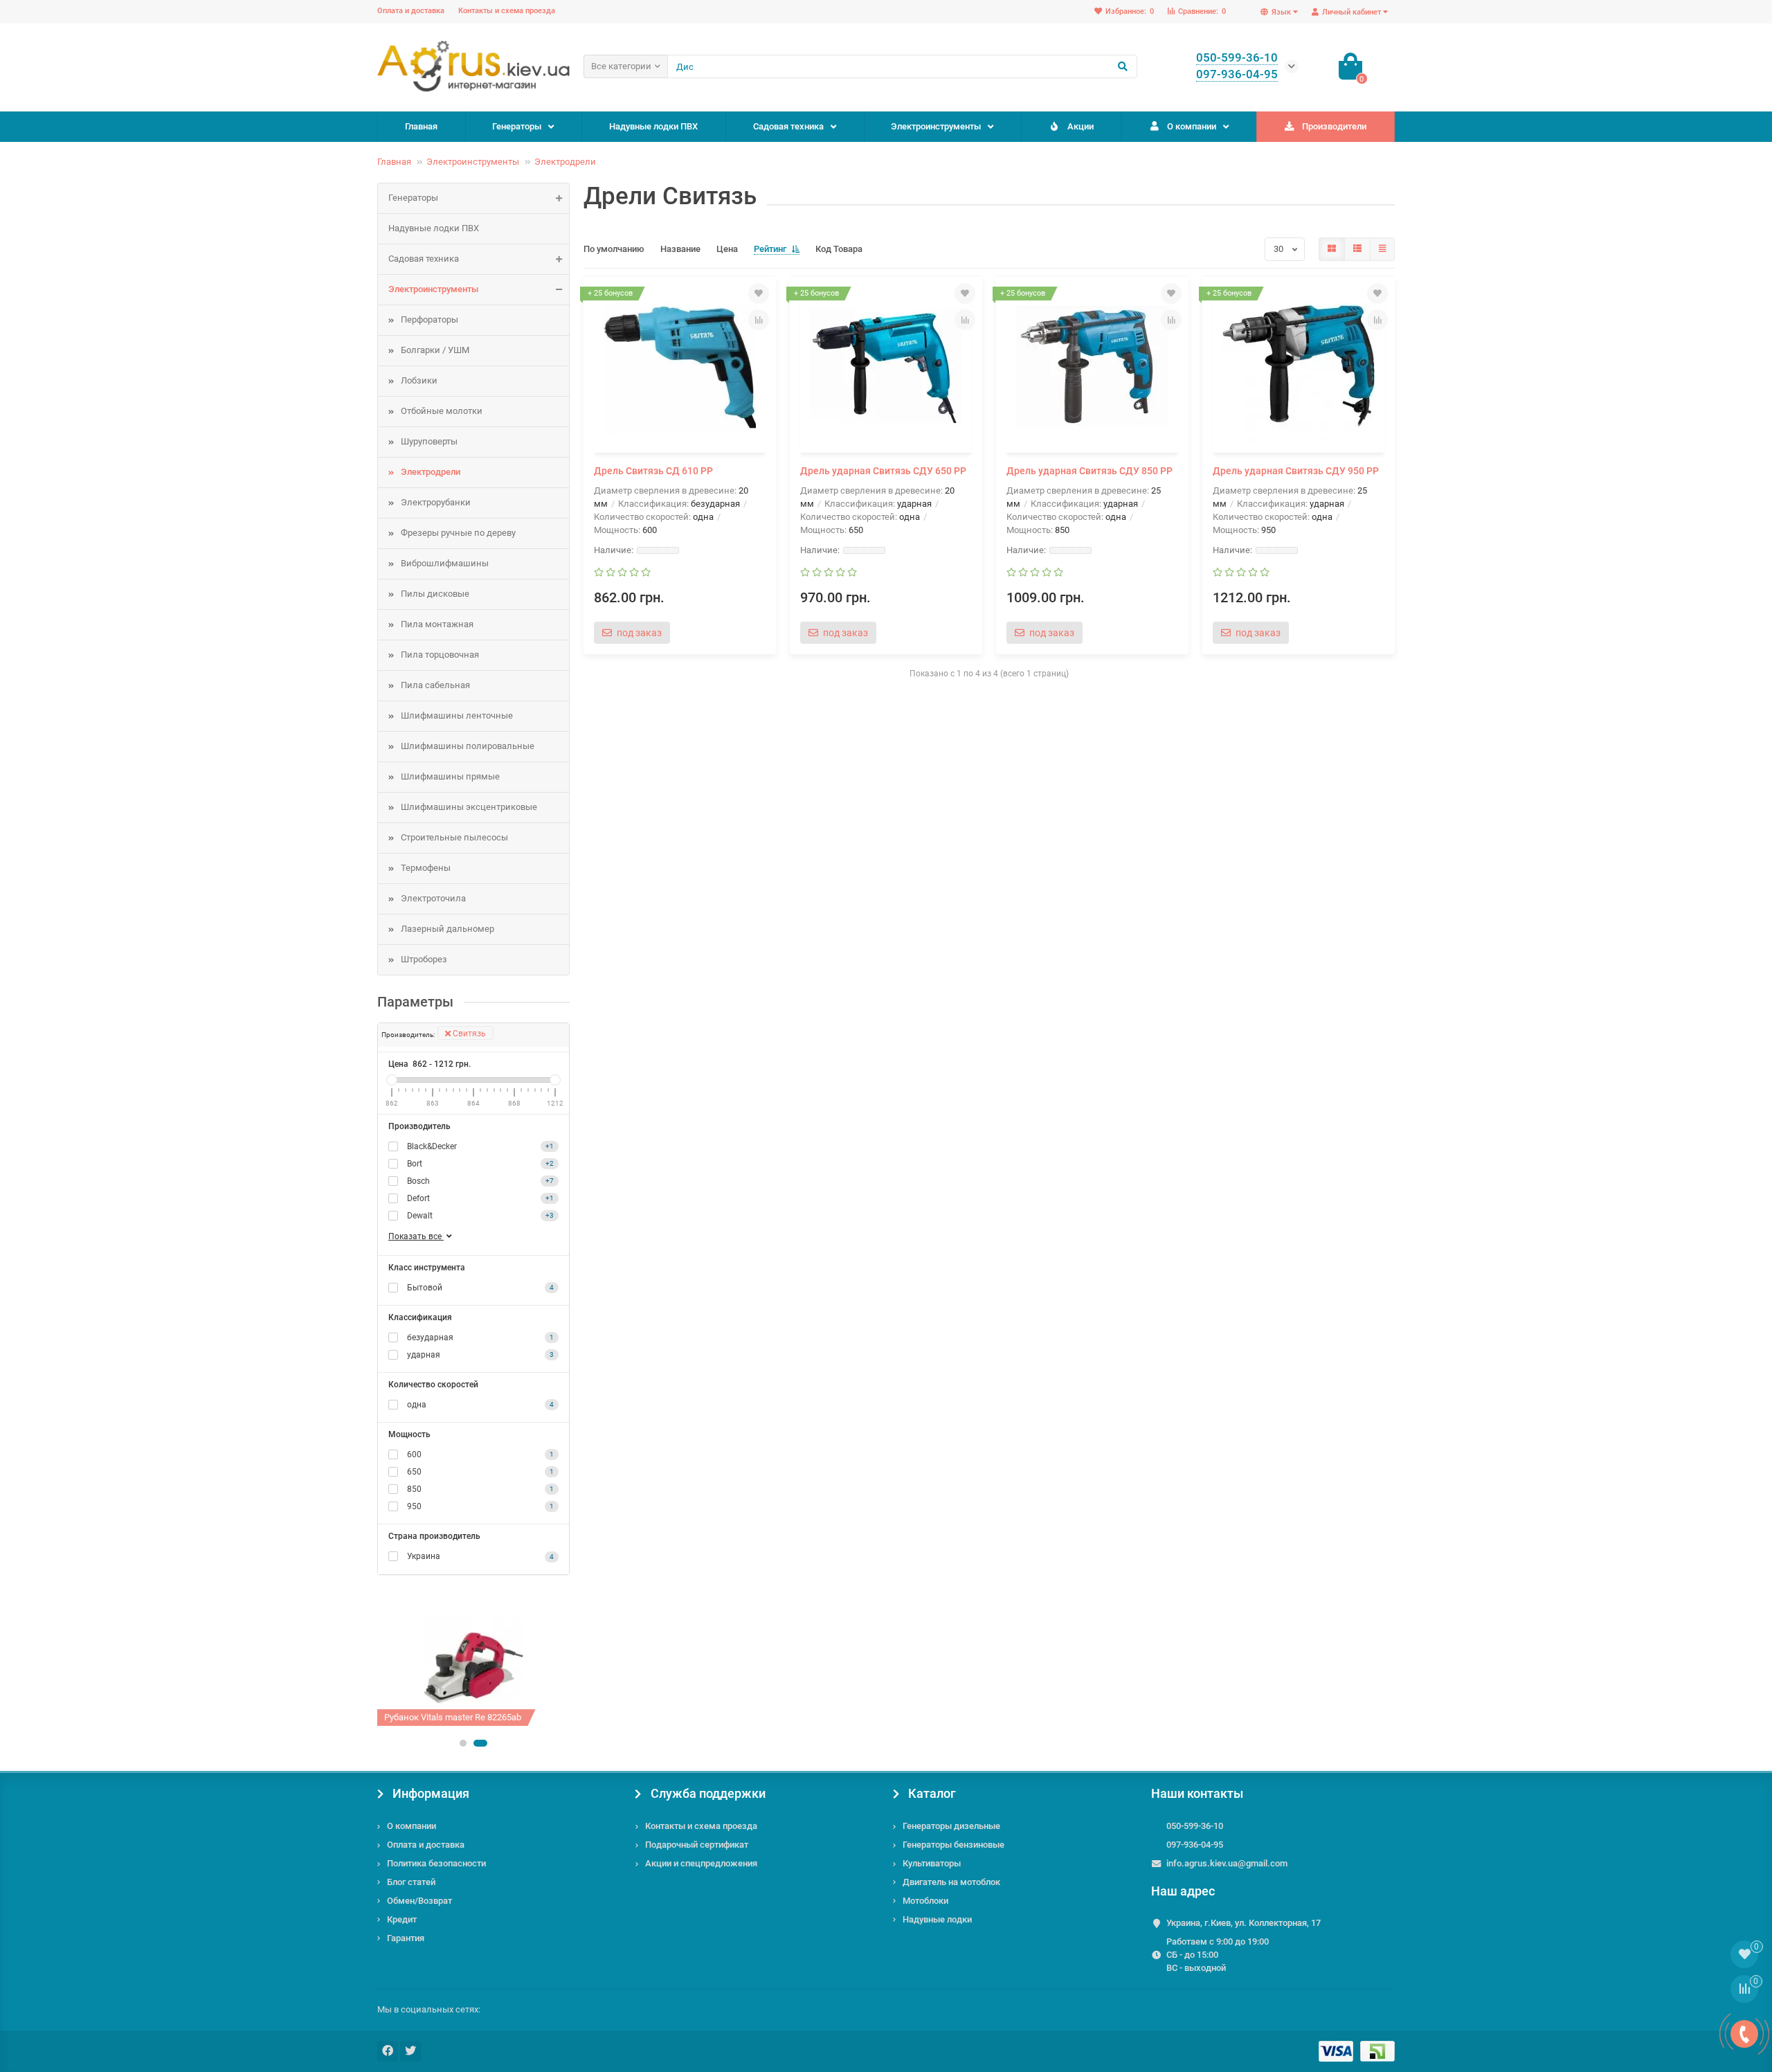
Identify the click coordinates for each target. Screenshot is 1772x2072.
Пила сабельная (435, 685)
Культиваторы (932, 1863)
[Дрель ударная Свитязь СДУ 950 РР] (1299, 366)
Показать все (416, 1236)
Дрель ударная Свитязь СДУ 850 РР (1090, 471)
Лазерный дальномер (447, 929)
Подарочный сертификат (697, 1845)
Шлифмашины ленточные (457, 715)
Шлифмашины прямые (450, 776)
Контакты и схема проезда (507, 11)
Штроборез (424, 959)
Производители (1334, 126)
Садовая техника (788, 126)
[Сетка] (1332, 249)
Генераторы (517, 126)
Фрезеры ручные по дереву (458, 533)
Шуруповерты (429, 441)
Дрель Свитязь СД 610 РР (653, 471)
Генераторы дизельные (951, 1826)
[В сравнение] (759, 320)
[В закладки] (759, 294)
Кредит (402, 1919)
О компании (1192, 126)
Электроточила (433, 898)
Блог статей (411, 1882)
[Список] (1357, 249)
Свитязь (468, 1034)
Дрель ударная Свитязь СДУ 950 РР (1296, 471)
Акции (1081, 126)
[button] (463, 1743)
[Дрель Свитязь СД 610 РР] (680, 366)
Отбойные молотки (442, 411)
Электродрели (565, 162)
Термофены (426, 868)
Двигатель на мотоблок (951, 1882)
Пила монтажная (437, 624)
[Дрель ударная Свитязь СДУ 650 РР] (886, 366)
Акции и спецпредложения (701, 1863)
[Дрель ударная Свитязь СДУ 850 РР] (1092, 366)
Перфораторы (430, 319)
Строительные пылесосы (454, 837)
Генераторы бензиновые (953, 1845)
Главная (421, 126)
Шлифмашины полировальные (468, 746)
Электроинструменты (936, 126)
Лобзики (419, 380)
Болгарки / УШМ (435, 350)
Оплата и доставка (411, 11)
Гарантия (406, 1938)
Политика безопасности (436, 1863)
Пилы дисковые (435, 594)
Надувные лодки (937, 1919)
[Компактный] (1382, 249)
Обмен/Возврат (419, 1901)
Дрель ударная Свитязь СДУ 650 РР (883, 471)
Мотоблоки (925, 1901)
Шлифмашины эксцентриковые (469, 807)
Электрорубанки (436, 502)
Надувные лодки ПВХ (653, 126)
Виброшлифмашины (445, 563)
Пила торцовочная (440, 655)
